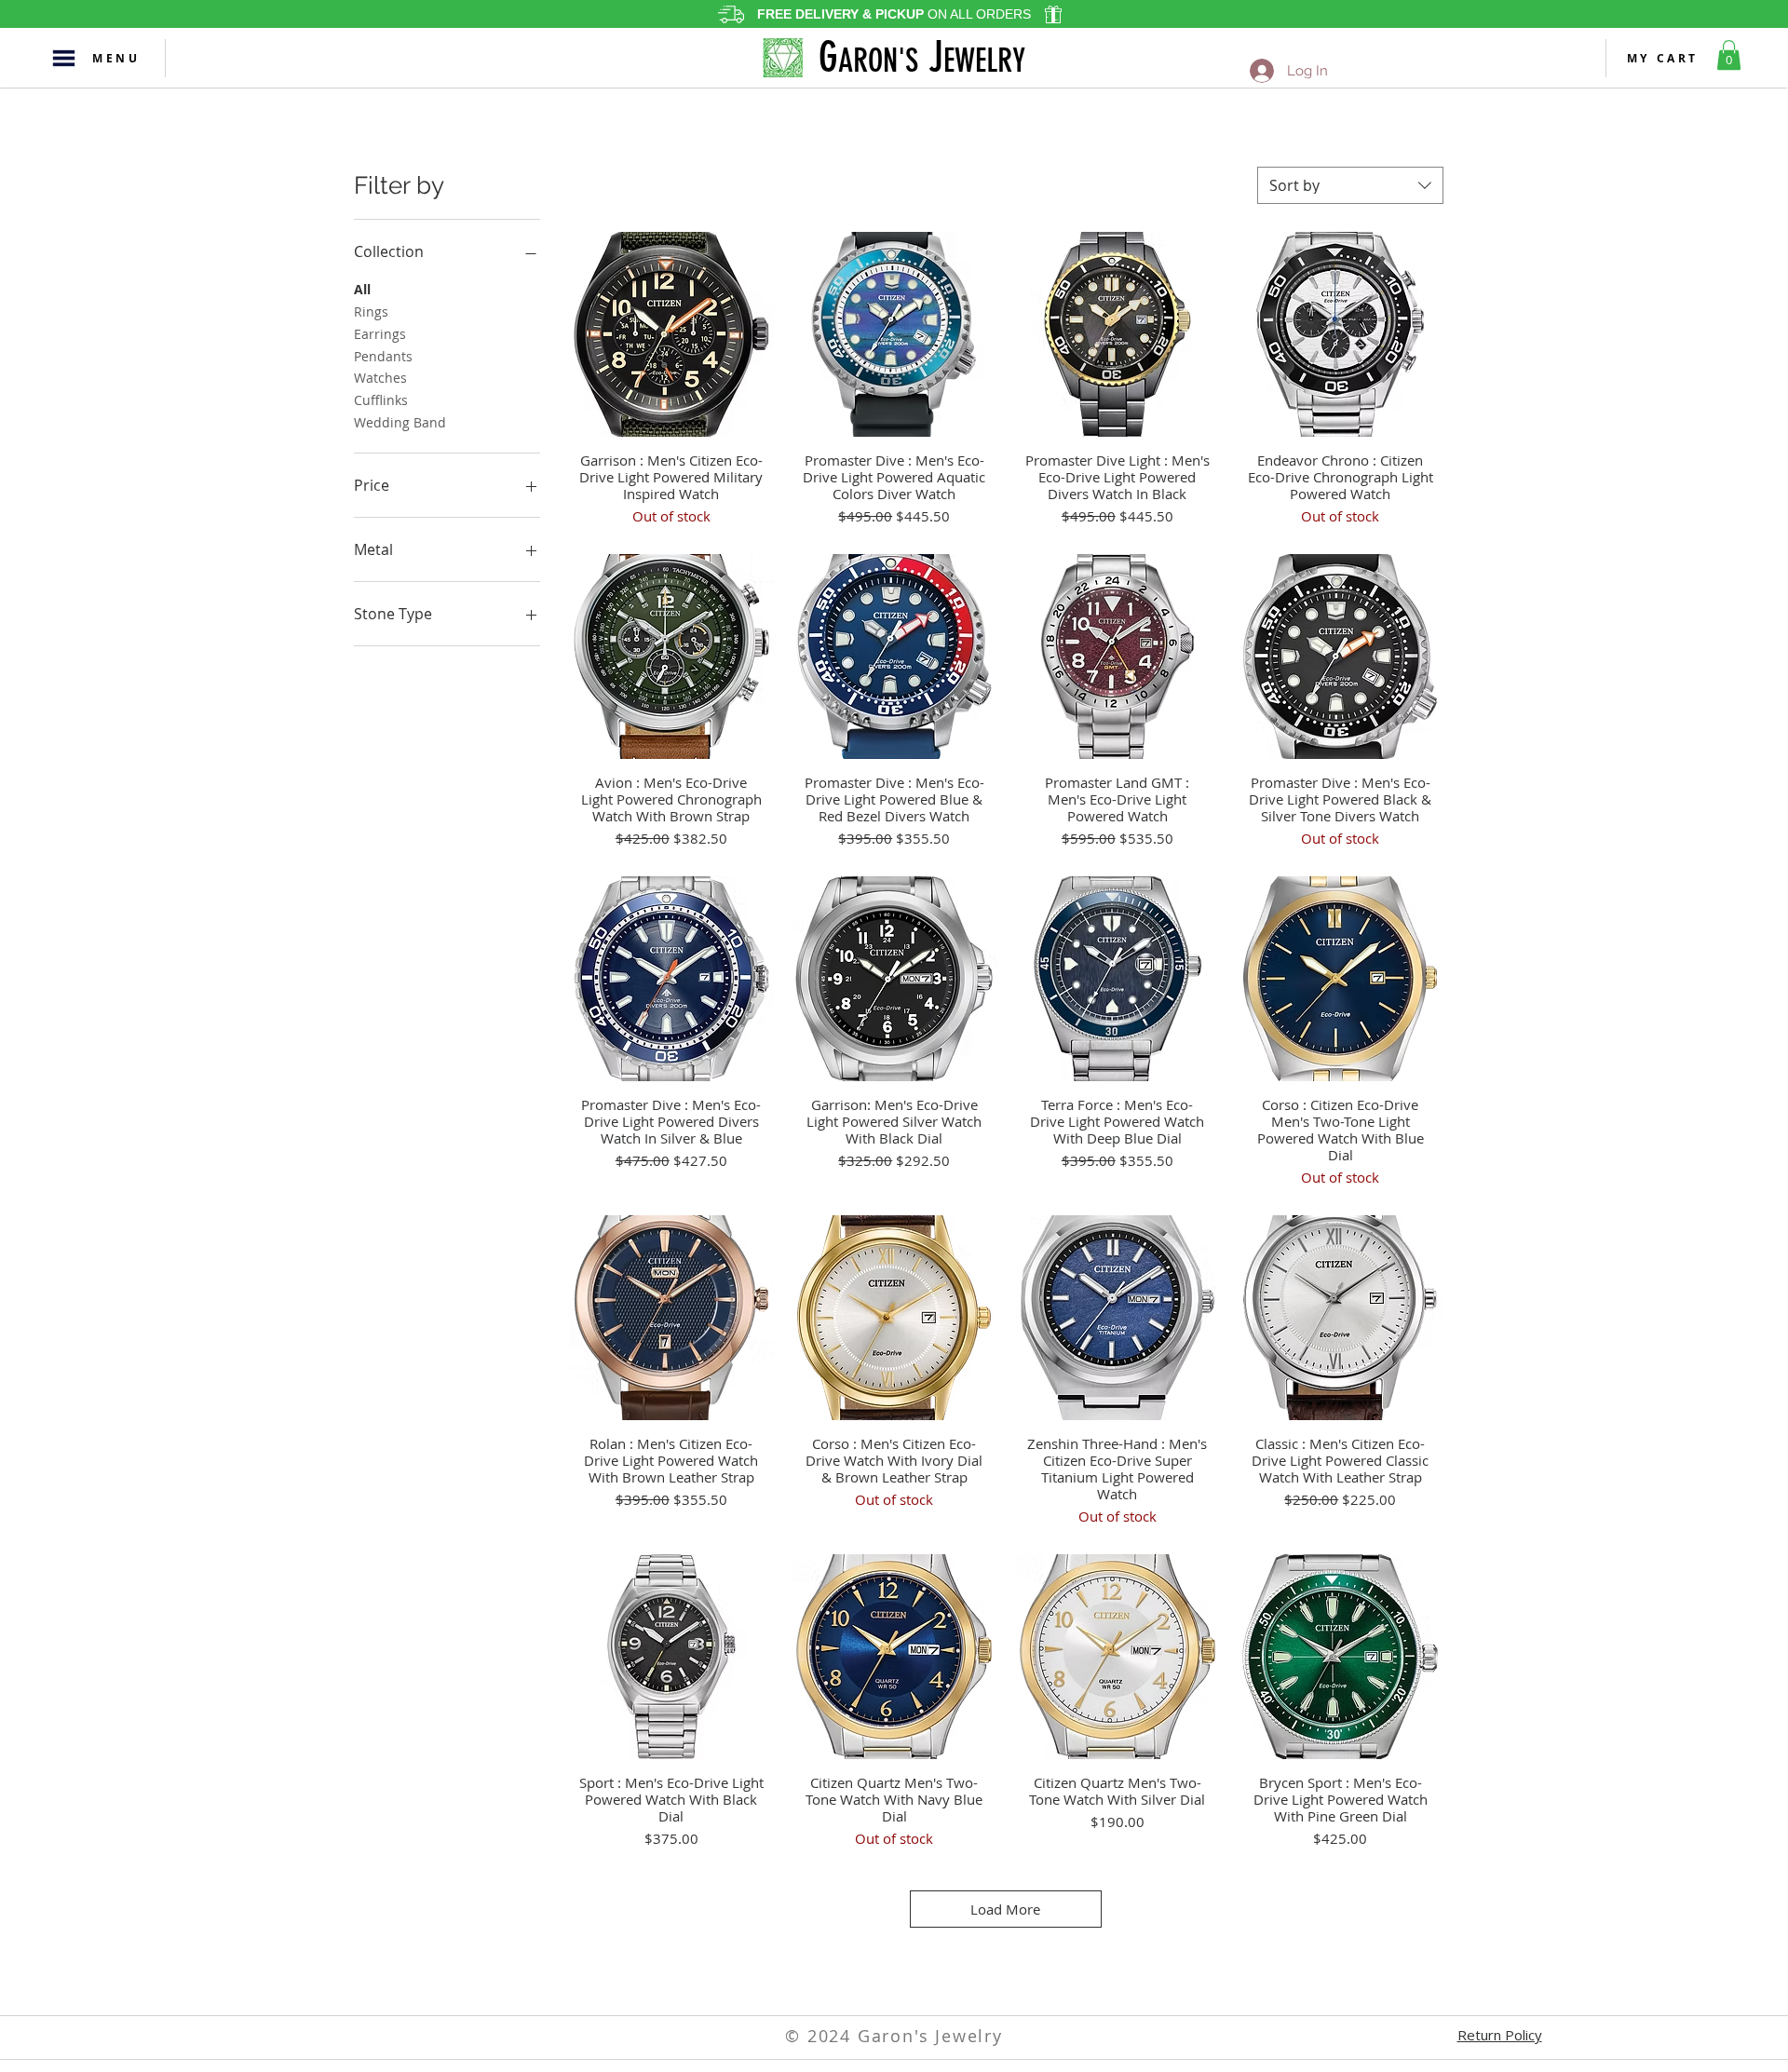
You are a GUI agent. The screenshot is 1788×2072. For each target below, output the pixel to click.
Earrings (380, 334)
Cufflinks (381, 400)
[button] (63, 58)
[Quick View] (671, 334)
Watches (380, 378)
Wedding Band (400, 422)
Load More (1005, 1909)
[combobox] (1350, 185)
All (362, 289)
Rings (371, 311)
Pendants (383, 356)
